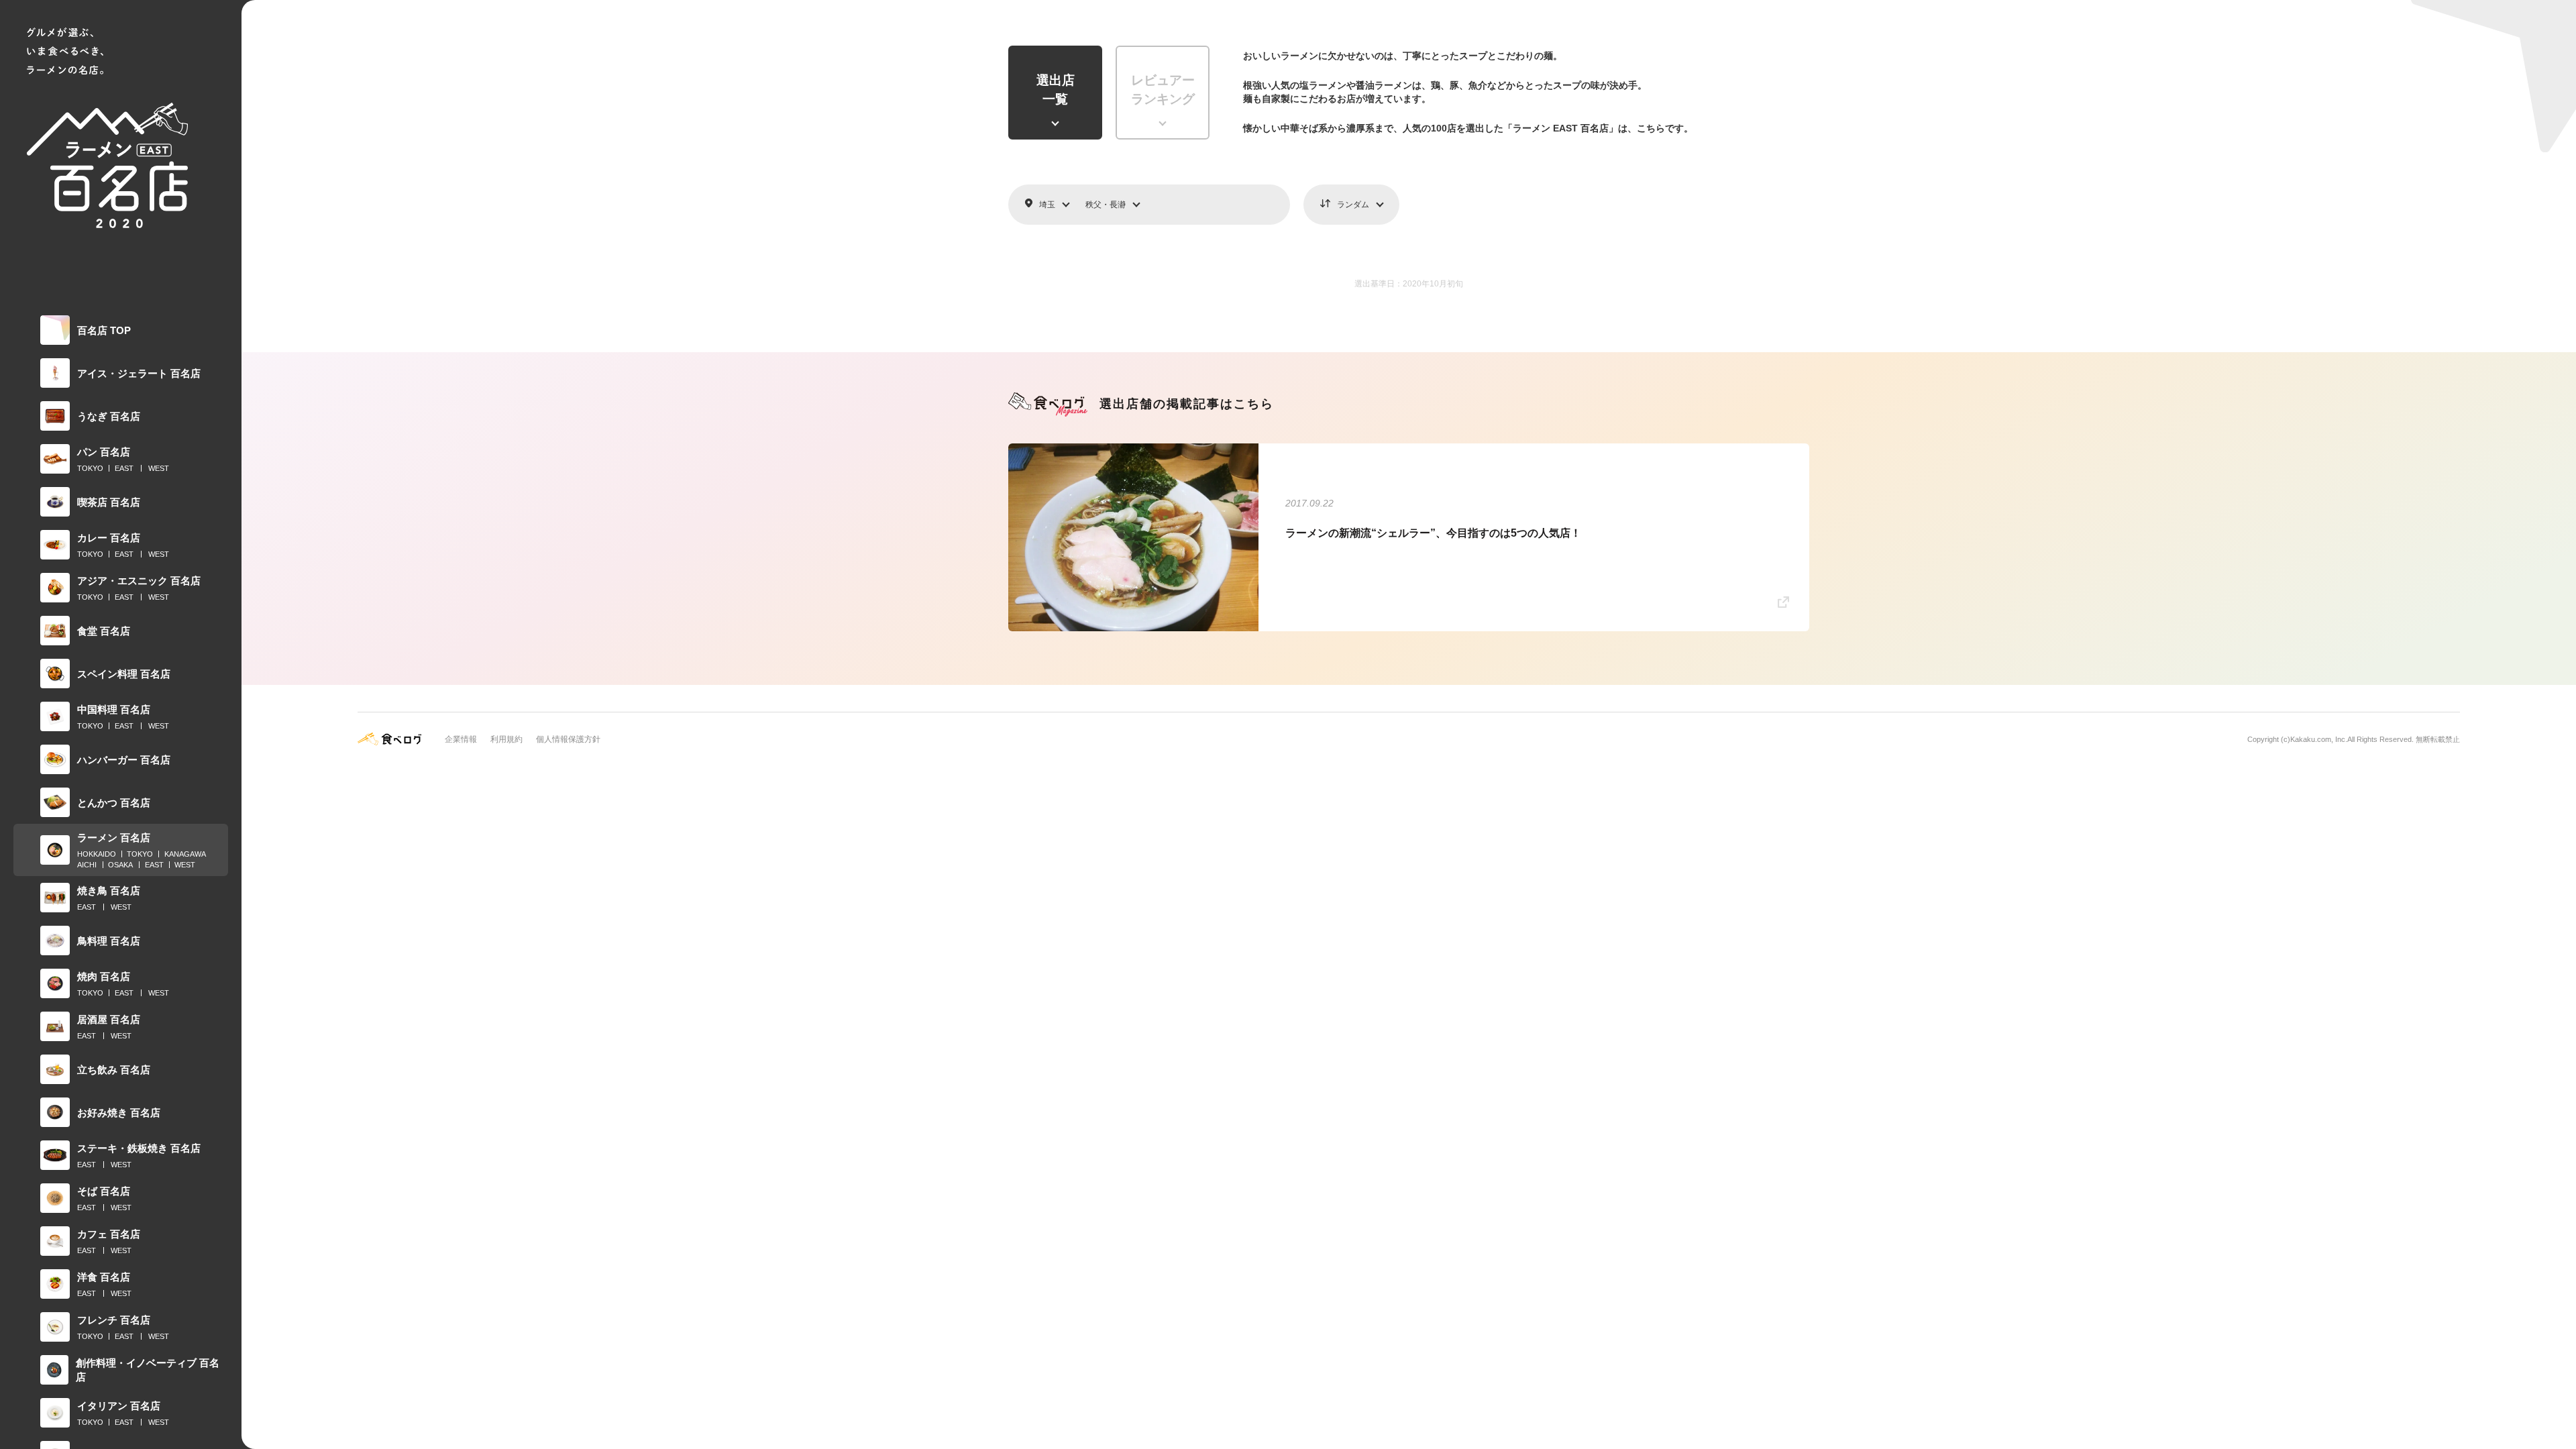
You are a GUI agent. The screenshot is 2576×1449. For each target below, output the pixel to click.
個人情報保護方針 (568, 739)
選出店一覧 (1056, 90)
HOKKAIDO (97, 854)
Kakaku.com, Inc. (2319, 739)
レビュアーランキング (1163, 90)
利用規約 (506, 739)
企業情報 (461, 739)
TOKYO (90, 468)
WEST (159, 468)
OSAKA (120, 865)
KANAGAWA (185, 854)
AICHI (87, 865)
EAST (124, 468)
